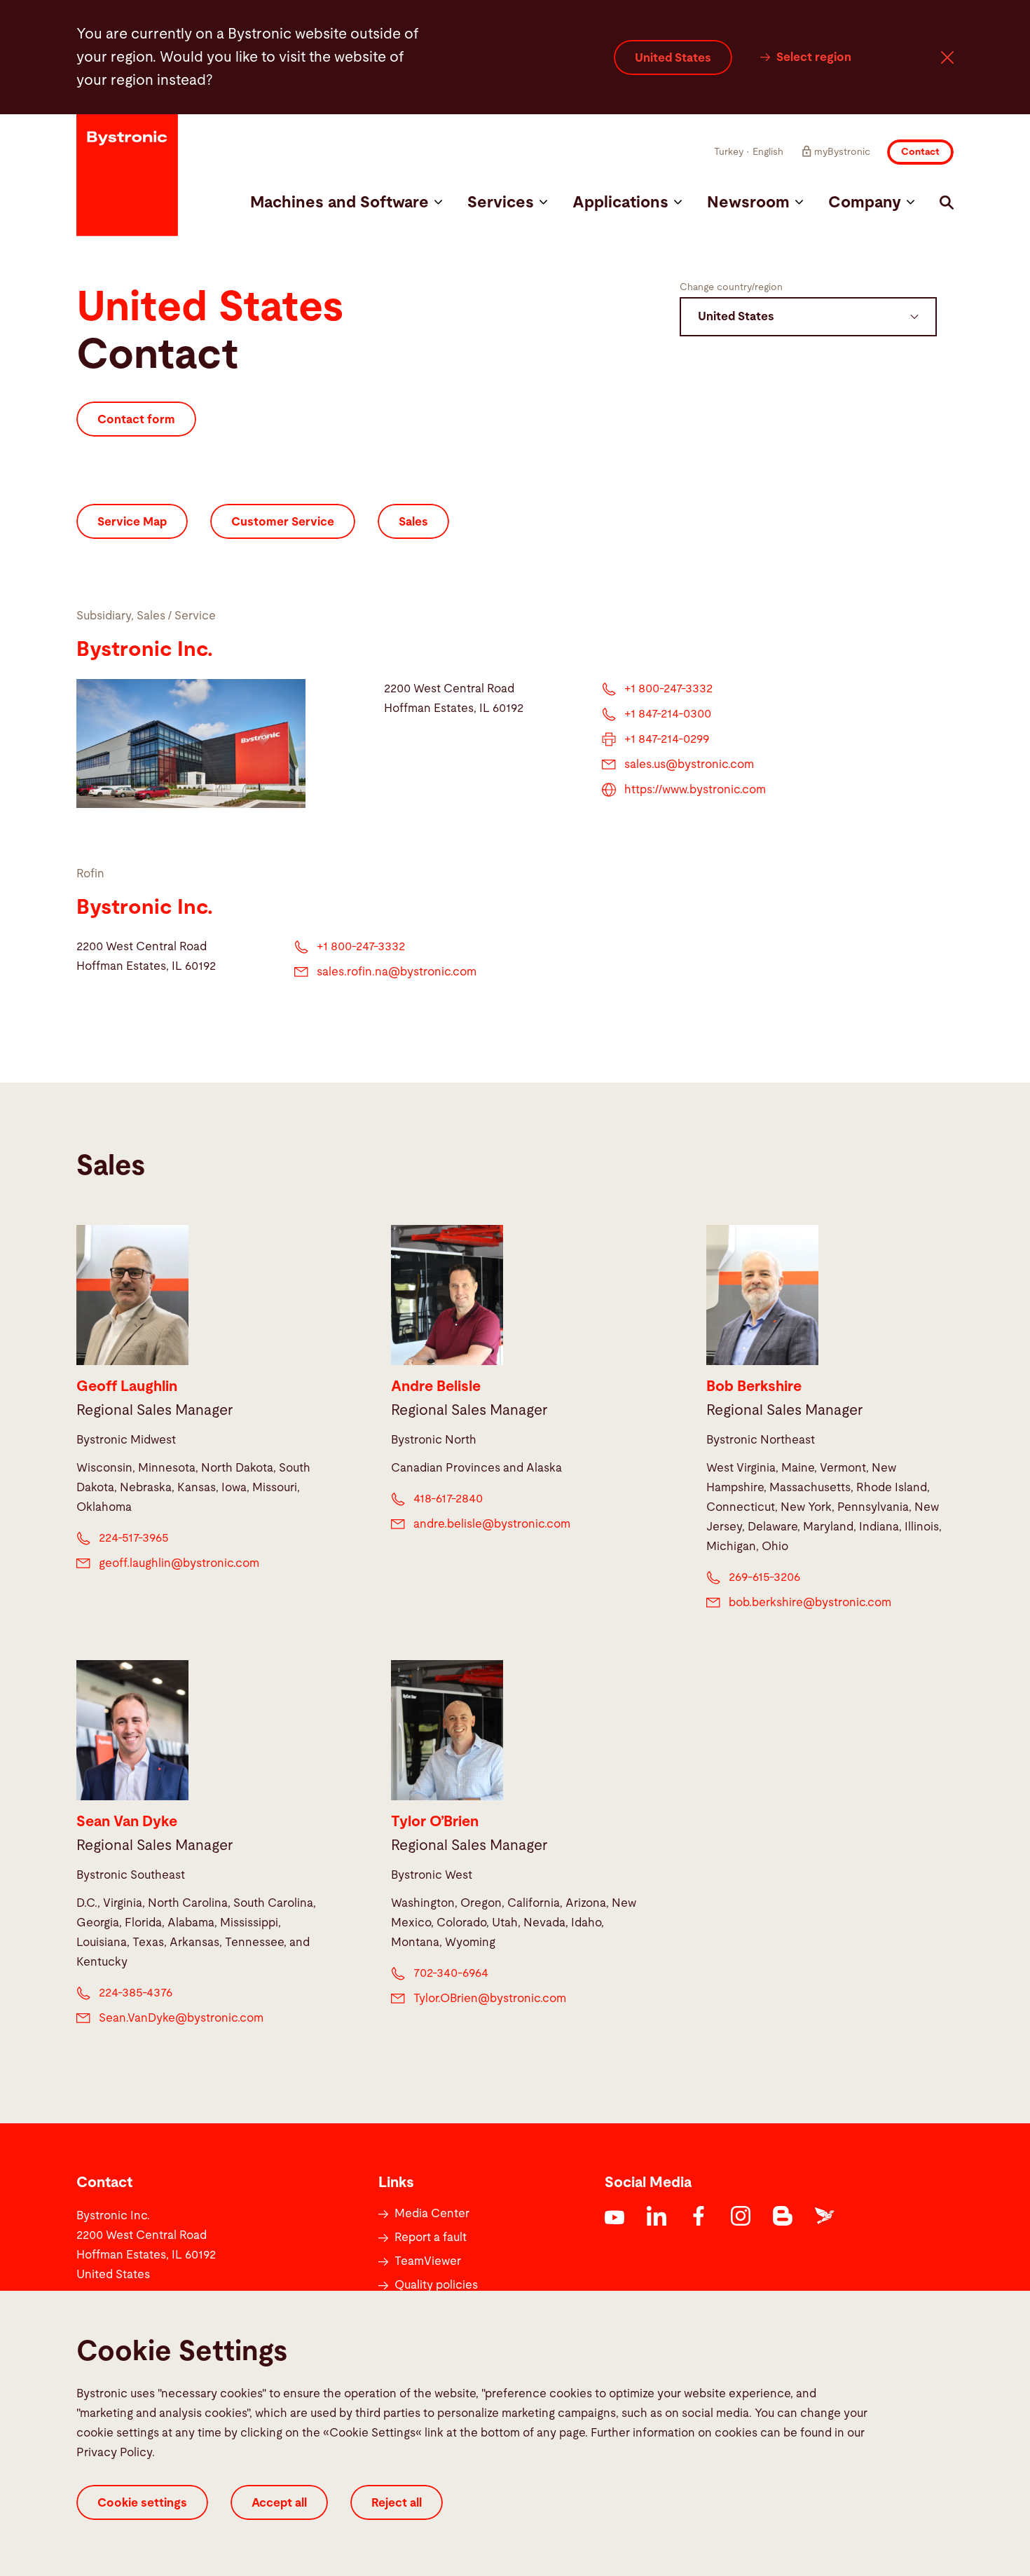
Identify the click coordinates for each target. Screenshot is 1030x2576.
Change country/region (731, 287)
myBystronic (842, 152)
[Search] (947, 203)
